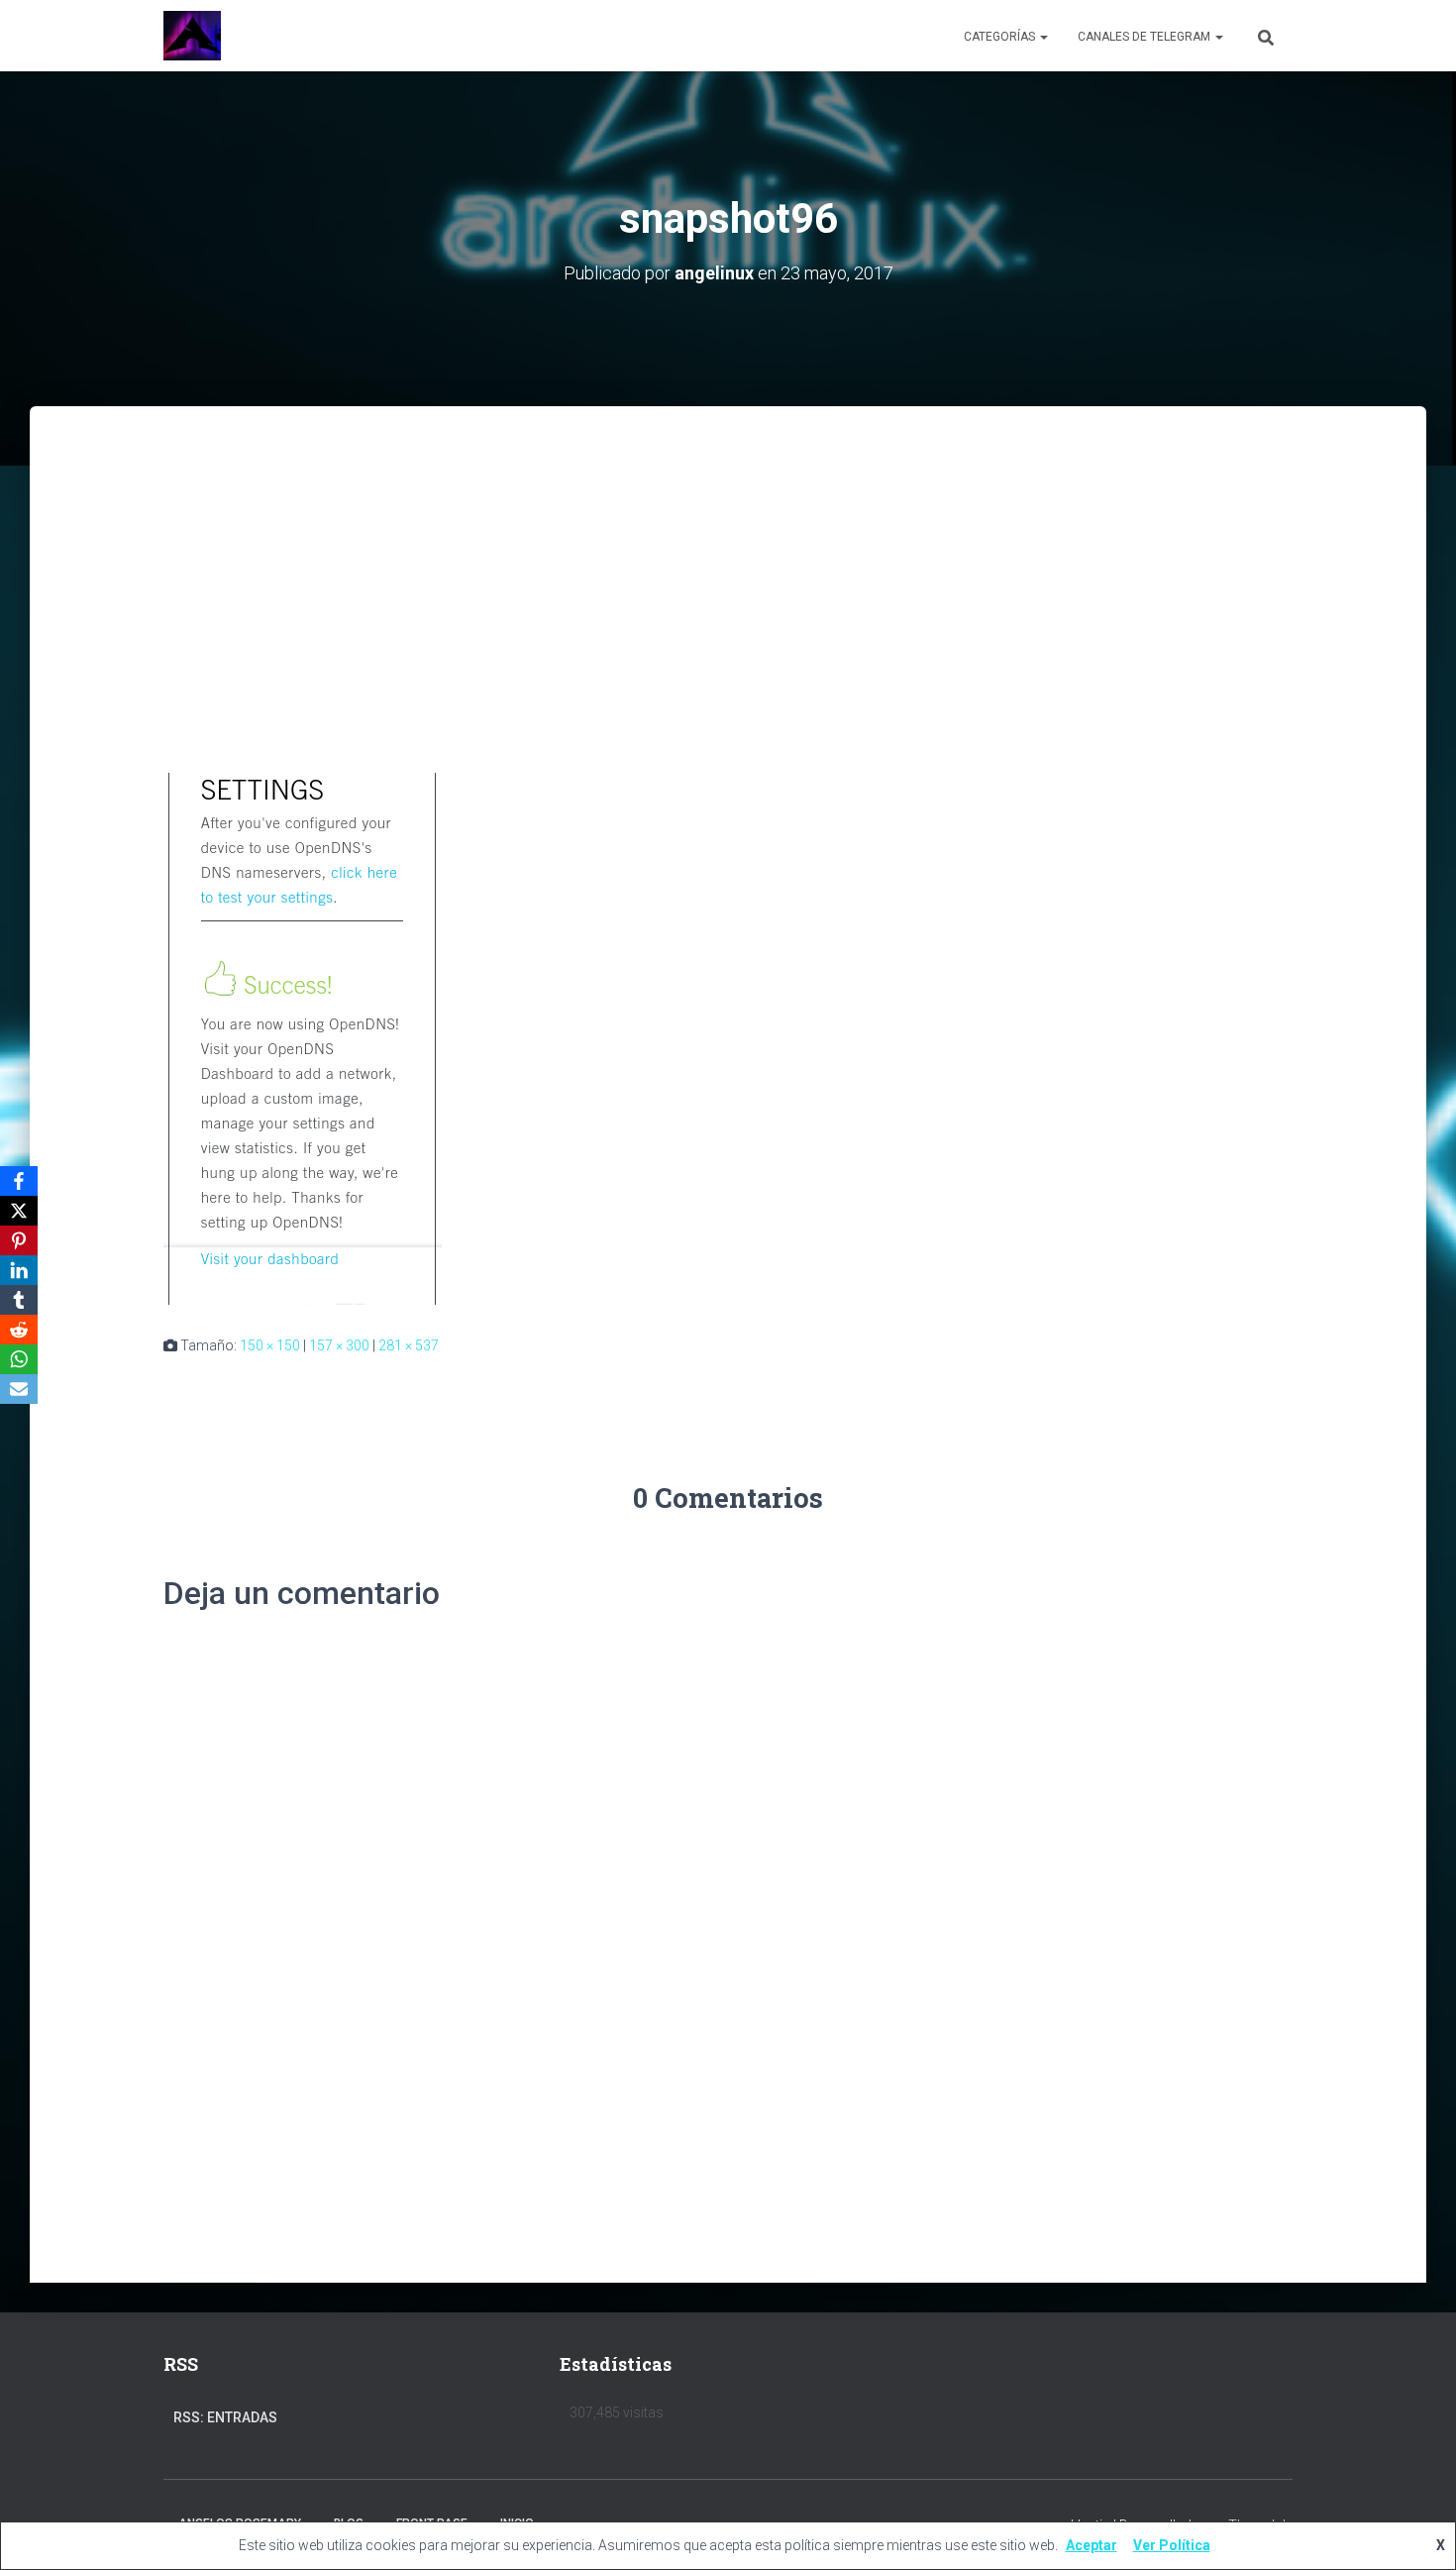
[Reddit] (19, 1330)
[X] (19, 1211)
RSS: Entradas (225, 2417)
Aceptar (1092, 2545)
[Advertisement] (728, 555)
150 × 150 (270, 1345)
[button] (1043, 37)
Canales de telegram (1145, 37)
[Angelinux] (192, 36)
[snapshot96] (303, 1037)
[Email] (19, 1389)
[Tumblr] (19, 1300)
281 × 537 (409, 1345)
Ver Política (1172, 2545)
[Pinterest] (19, 1240)
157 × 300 (339, 1345)
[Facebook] (19, 1181)
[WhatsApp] (19, 1359)
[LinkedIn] (19, 1270)
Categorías (1001, 37)
